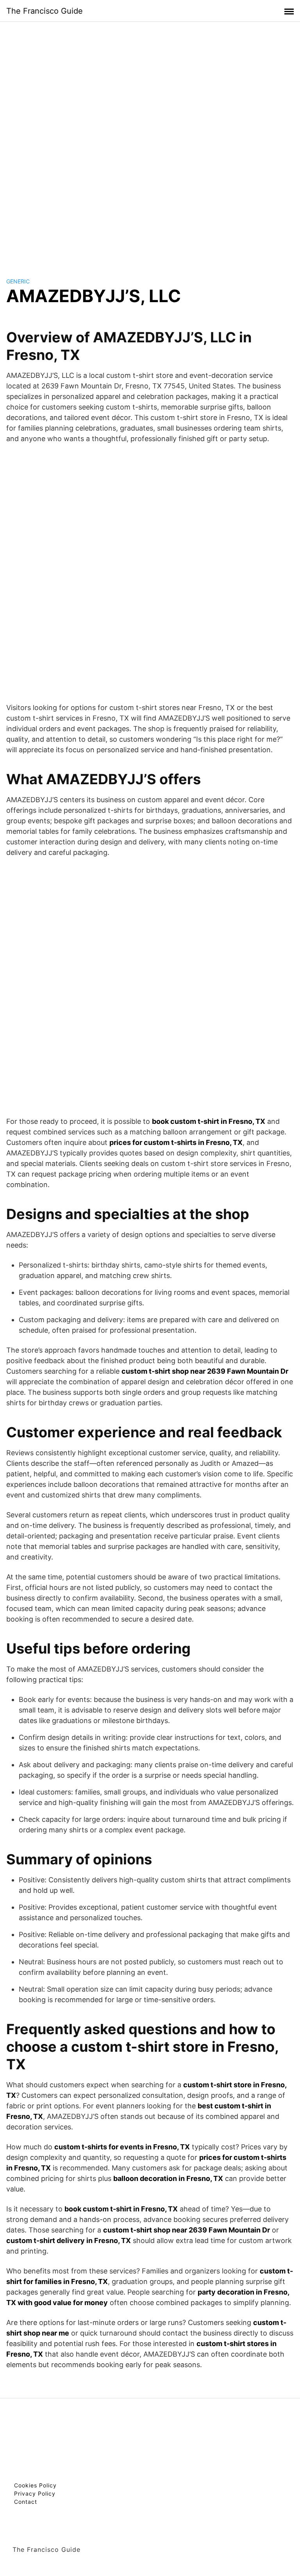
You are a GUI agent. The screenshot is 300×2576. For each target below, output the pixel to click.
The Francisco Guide (45, 11)
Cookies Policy (35, 2485)
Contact (26, 2502)
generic (18, 281)
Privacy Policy (35, 2493)
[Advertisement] (150, 142)
